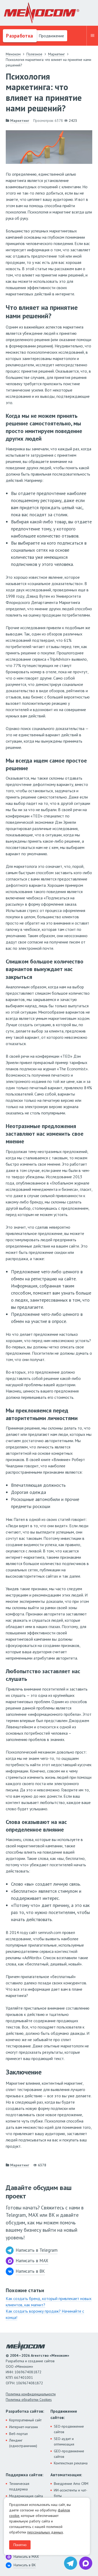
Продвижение (51, 36)
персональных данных (45, 2532)
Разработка (19, 36)
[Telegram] (71, 2563)
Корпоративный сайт (25, 2420)
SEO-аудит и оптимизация (64, 2441)
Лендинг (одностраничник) (23, 2443)
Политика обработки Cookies (29, 2400)
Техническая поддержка (19, 2486)
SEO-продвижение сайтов (69, 2429)
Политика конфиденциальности (31, 2394)
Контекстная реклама (71, 2463)
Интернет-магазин (24, 2427)
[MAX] (86, 2563)
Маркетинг (20, 121)
